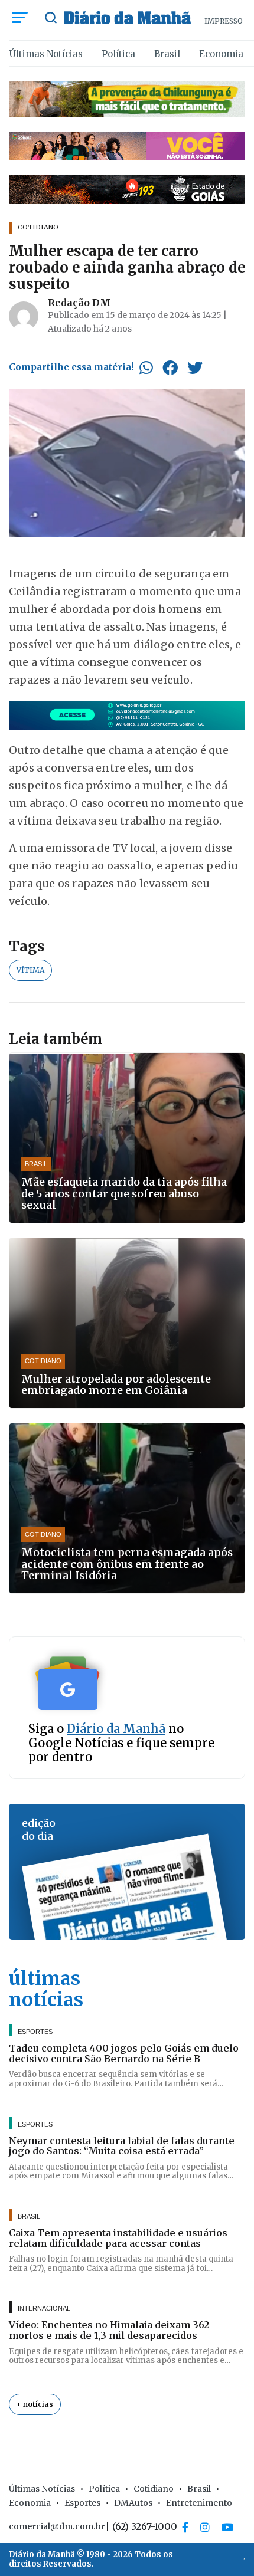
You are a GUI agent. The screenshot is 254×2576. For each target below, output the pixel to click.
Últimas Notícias (46, 54)
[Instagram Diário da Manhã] (205, 2527)
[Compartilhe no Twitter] (195, 367)
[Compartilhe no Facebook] (170, 367)
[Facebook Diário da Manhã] (185, 2527)
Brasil (167, 54)
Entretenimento (199, 2503)
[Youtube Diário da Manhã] (227, 2527)
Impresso (224, 21)
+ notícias (35, 2404)
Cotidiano (154, 2489)
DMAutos (133, 2503)
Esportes (82, 2503)
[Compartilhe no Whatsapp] (146, 367)
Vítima (30, 970)
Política (118, 54)
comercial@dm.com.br (57, 2526)
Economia (221, 54)
